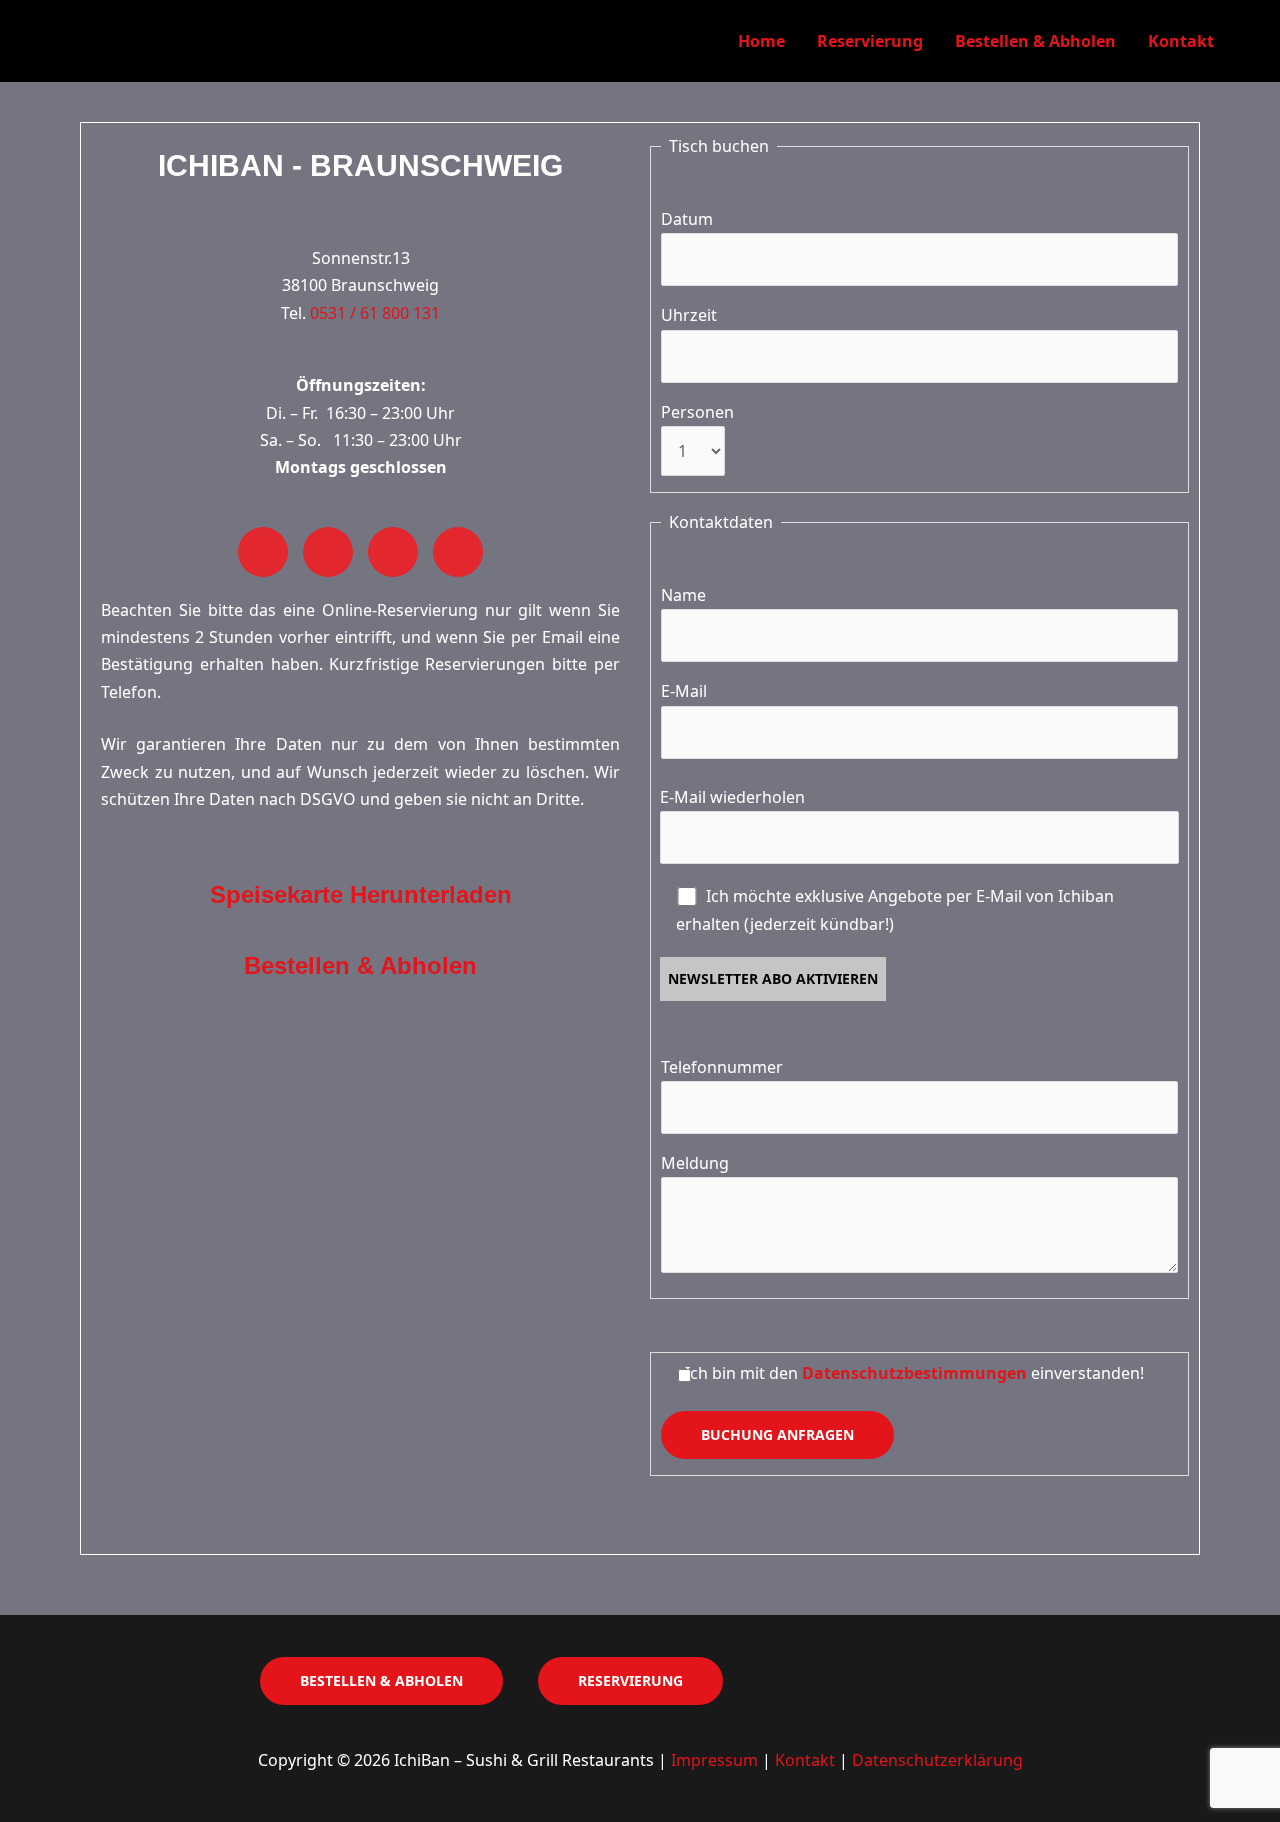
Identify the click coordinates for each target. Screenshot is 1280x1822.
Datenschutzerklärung (937, 1760)
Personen (697, 412)
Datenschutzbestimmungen (914, 1373)
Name (683, 595)
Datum (687, 219)
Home (761, 41)
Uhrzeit (689, 315)
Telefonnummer (722, 1067)
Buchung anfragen (777, 1434)
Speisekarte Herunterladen (361, 894)
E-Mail (684, 691)
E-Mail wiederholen (732, 797)
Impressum (714, 1760)
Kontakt (1181, 41)
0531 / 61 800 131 (375, 313)
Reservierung (870, 41)
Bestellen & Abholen (1035, 41)
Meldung (695, 1163)
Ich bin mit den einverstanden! (914, 1373)
